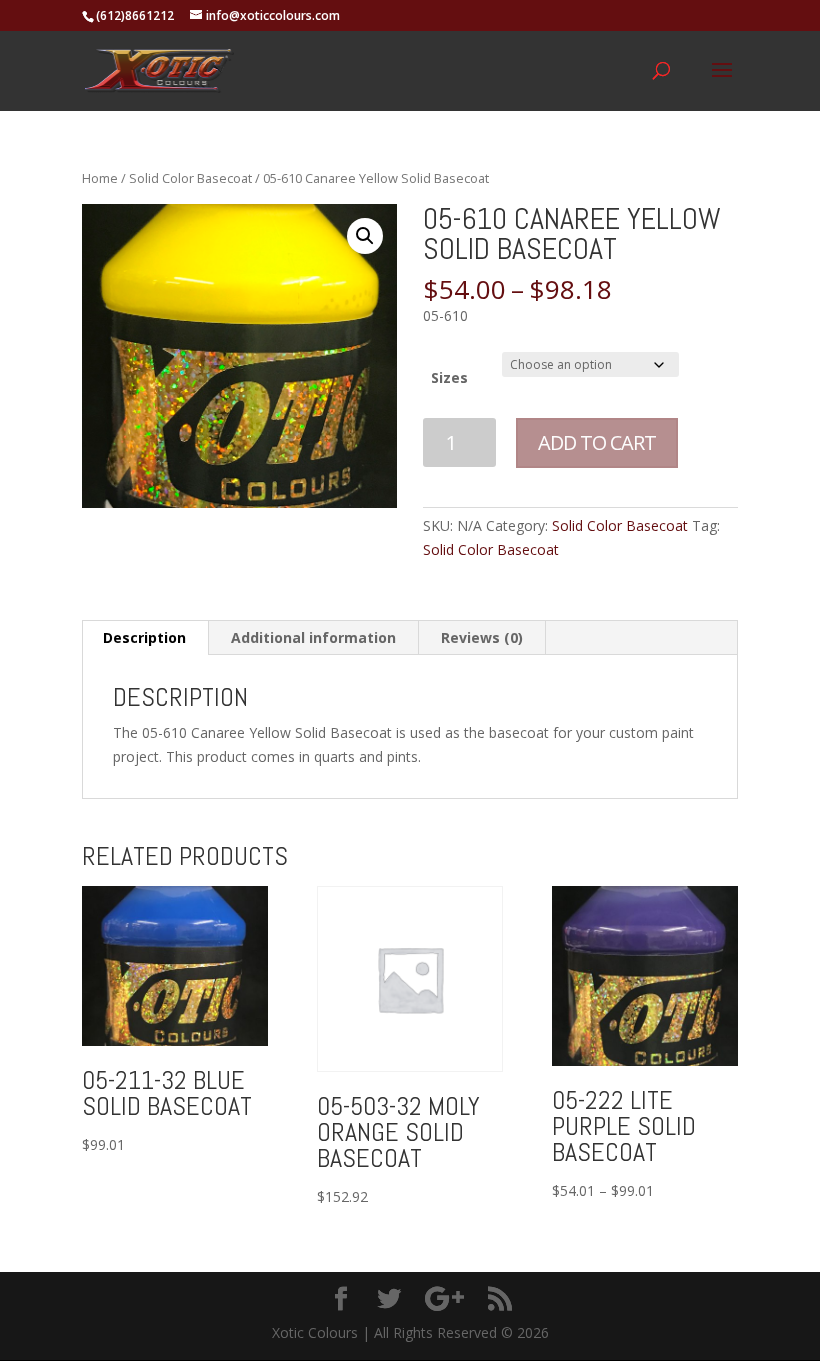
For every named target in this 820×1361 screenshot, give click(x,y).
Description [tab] (144, 637)
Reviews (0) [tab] (482, 637)
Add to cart (597, 442)
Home (100, 178)
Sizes (449, 377)
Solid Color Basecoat (190, 178)
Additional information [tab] (313, 637)
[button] (365, 236)
